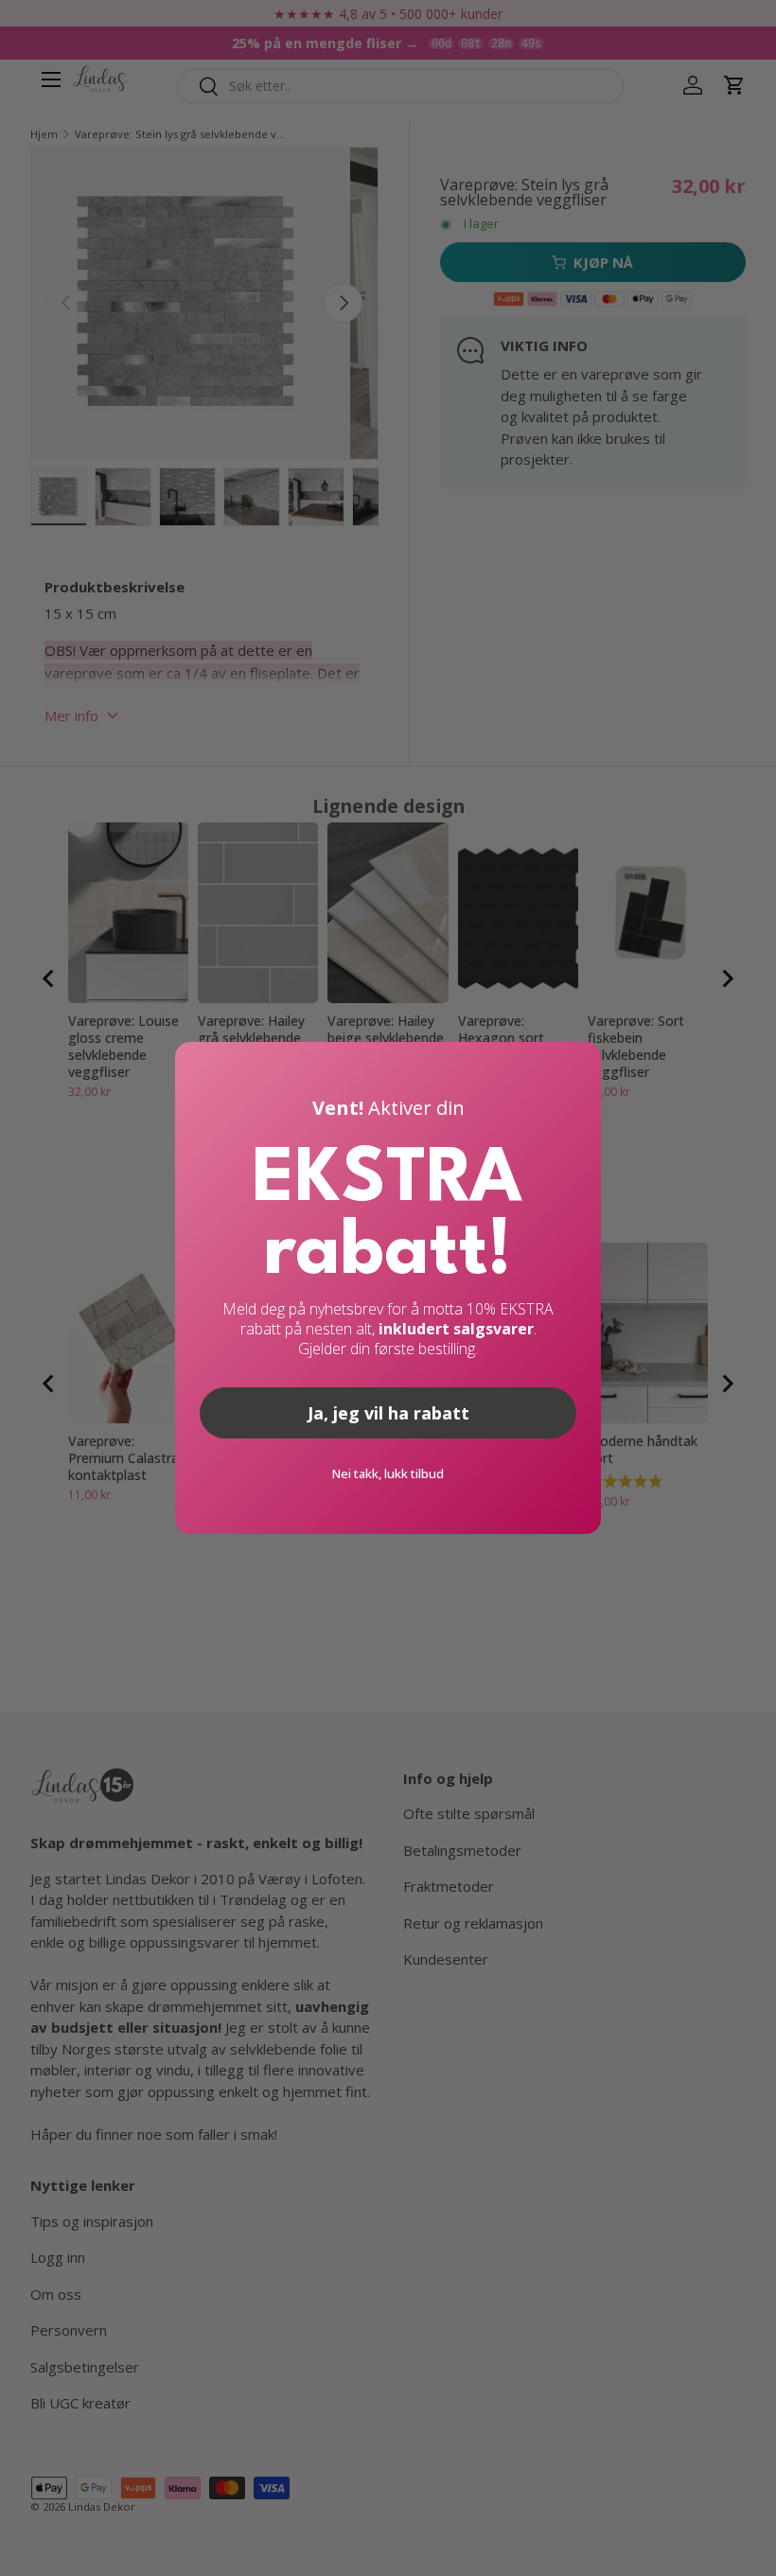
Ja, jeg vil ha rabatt (388, 1413)
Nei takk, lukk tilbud (388, 1473)
